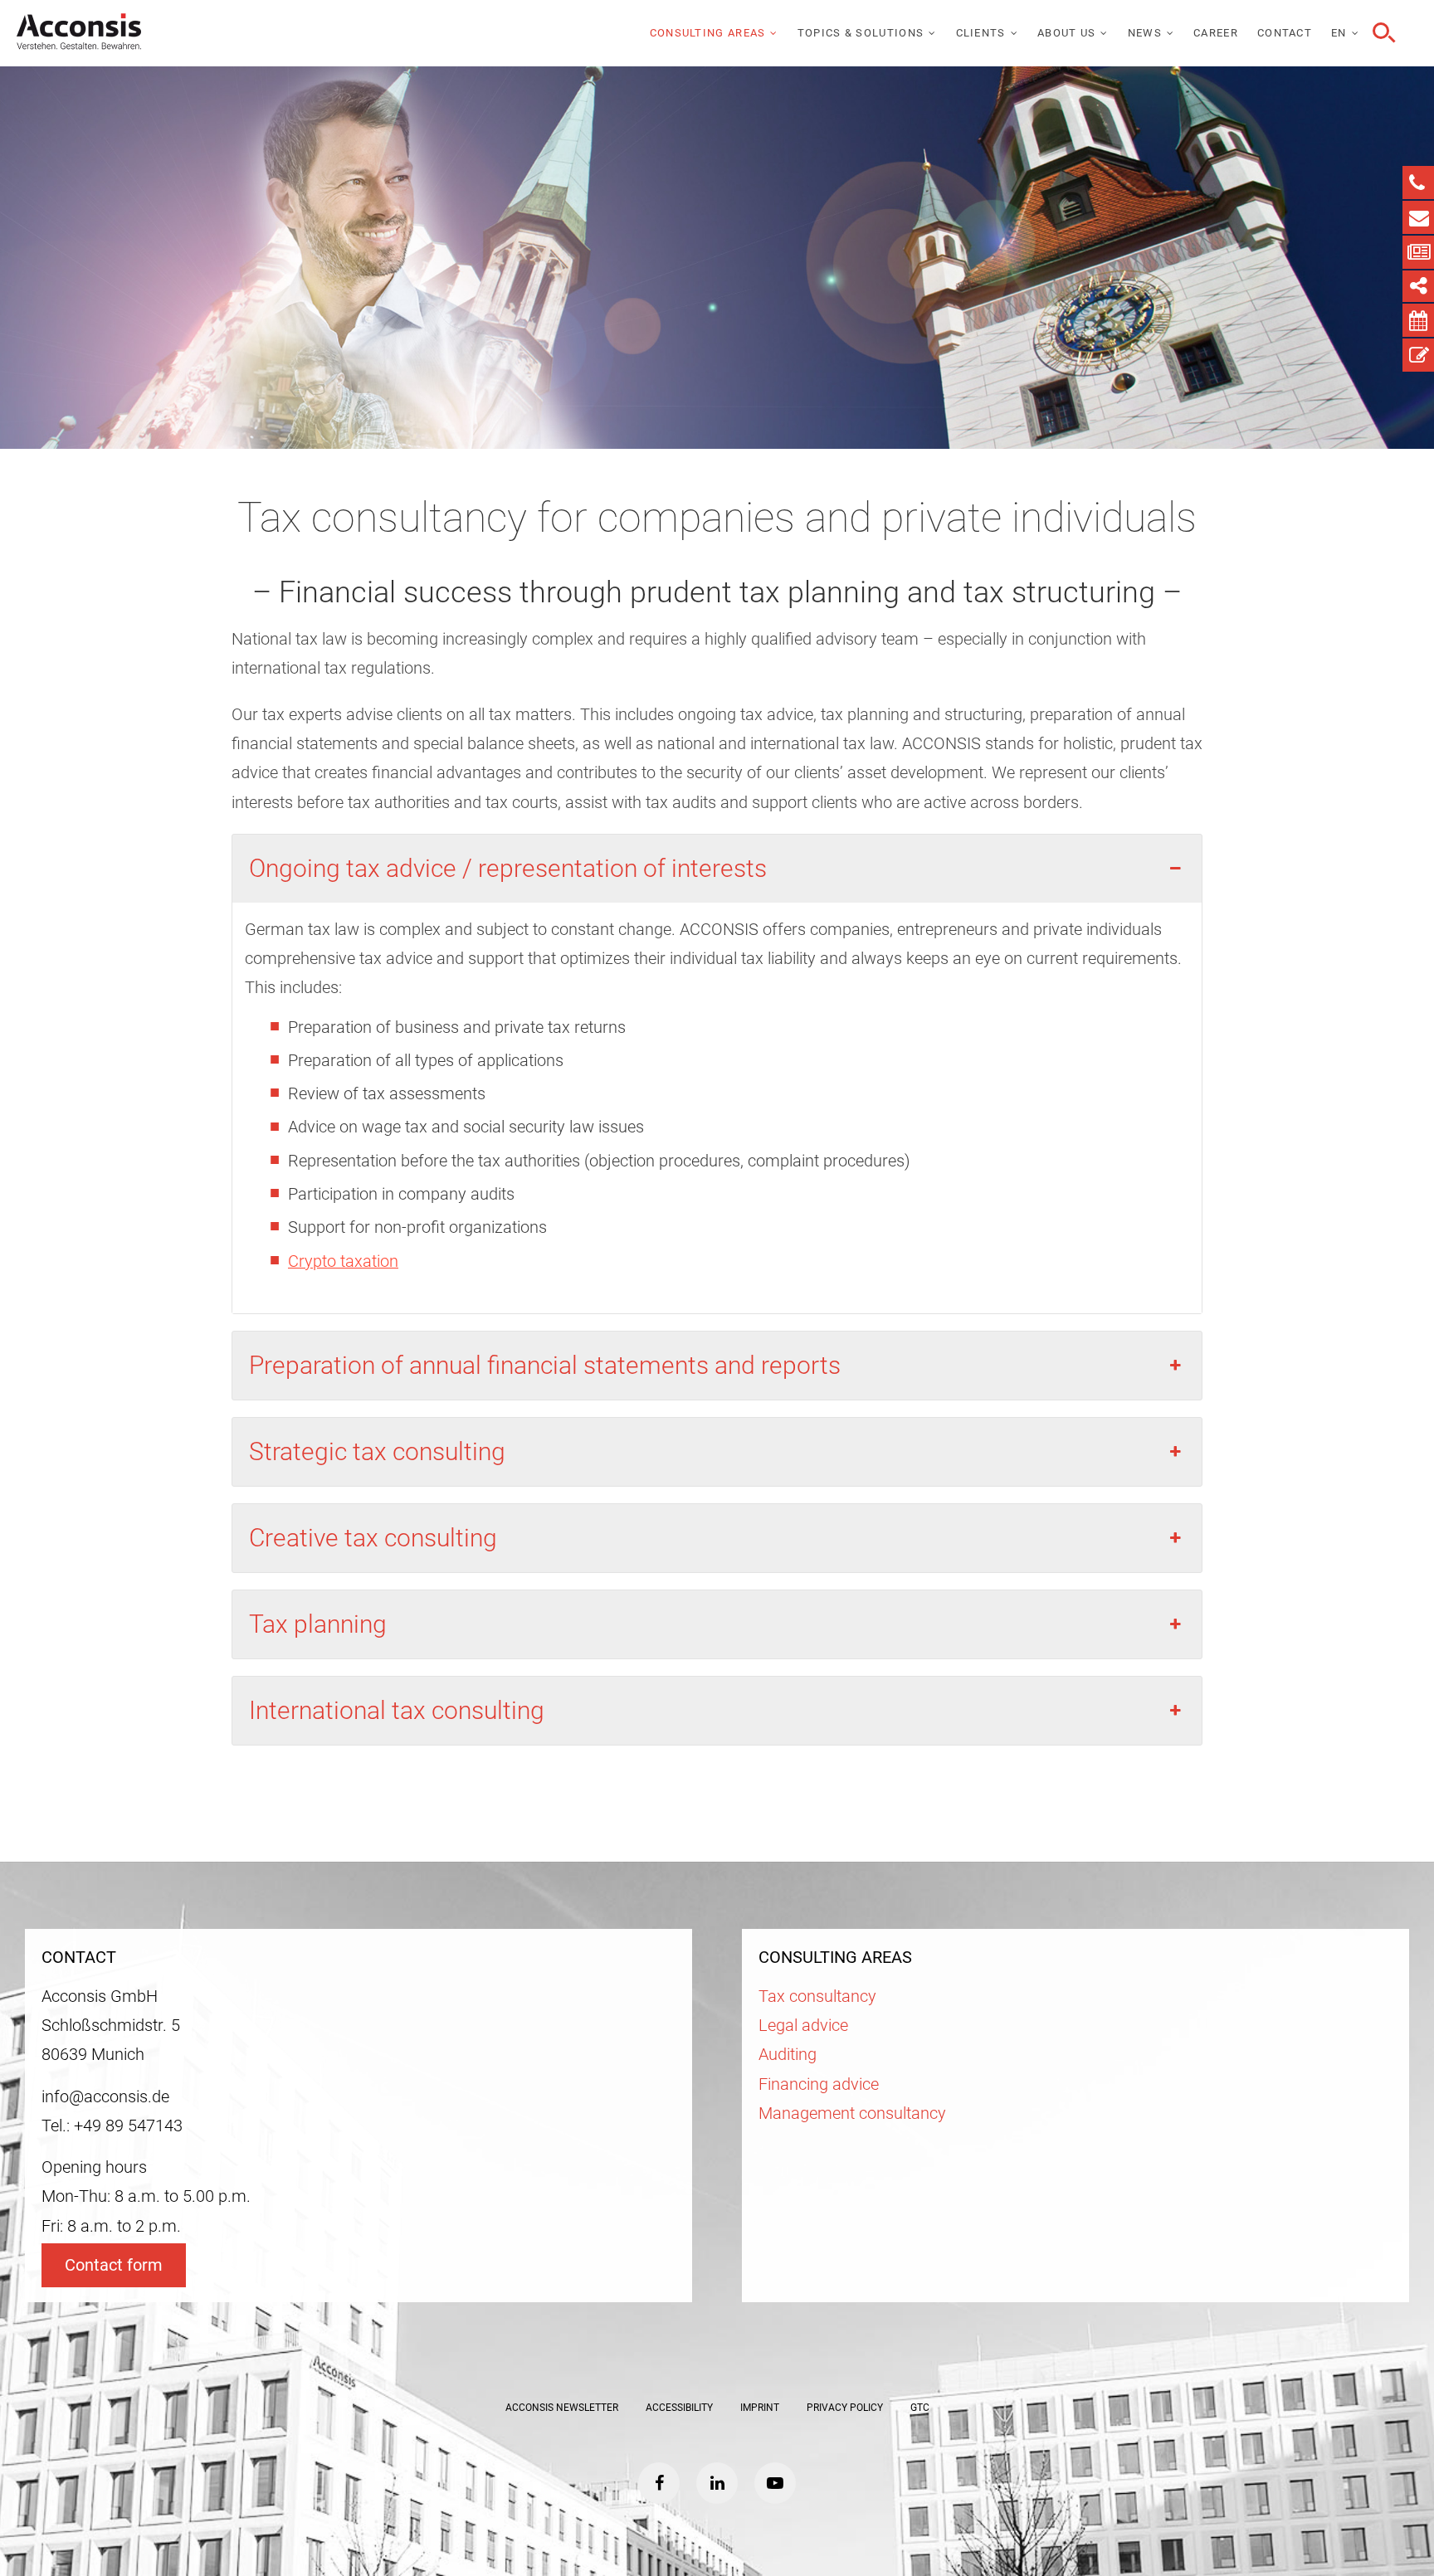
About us (1066, 33)
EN (1339, 33)
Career (1216, 33)
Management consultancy (852, 2113)
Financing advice (819, 2084)
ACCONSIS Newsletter (562, 2408)
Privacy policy (845, 2408)
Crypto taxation (343, 1261)
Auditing (788, 2055)
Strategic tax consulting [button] (377, 1451)
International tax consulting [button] (397, 1710)
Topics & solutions (861, 33)
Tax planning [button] (318, 1624)
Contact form (114, 2265)
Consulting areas (708, 33)
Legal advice (803, 2026)
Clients (981, 33)
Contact (1285, 33)
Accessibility (679, 2408)
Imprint (760, 2408)
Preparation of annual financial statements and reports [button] (545, 1365)
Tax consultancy (817, 1997)
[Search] (1382, 33)
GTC (920, 2408)
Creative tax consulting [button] (373, 1538)
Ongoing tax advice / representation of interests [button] (508, 868)
